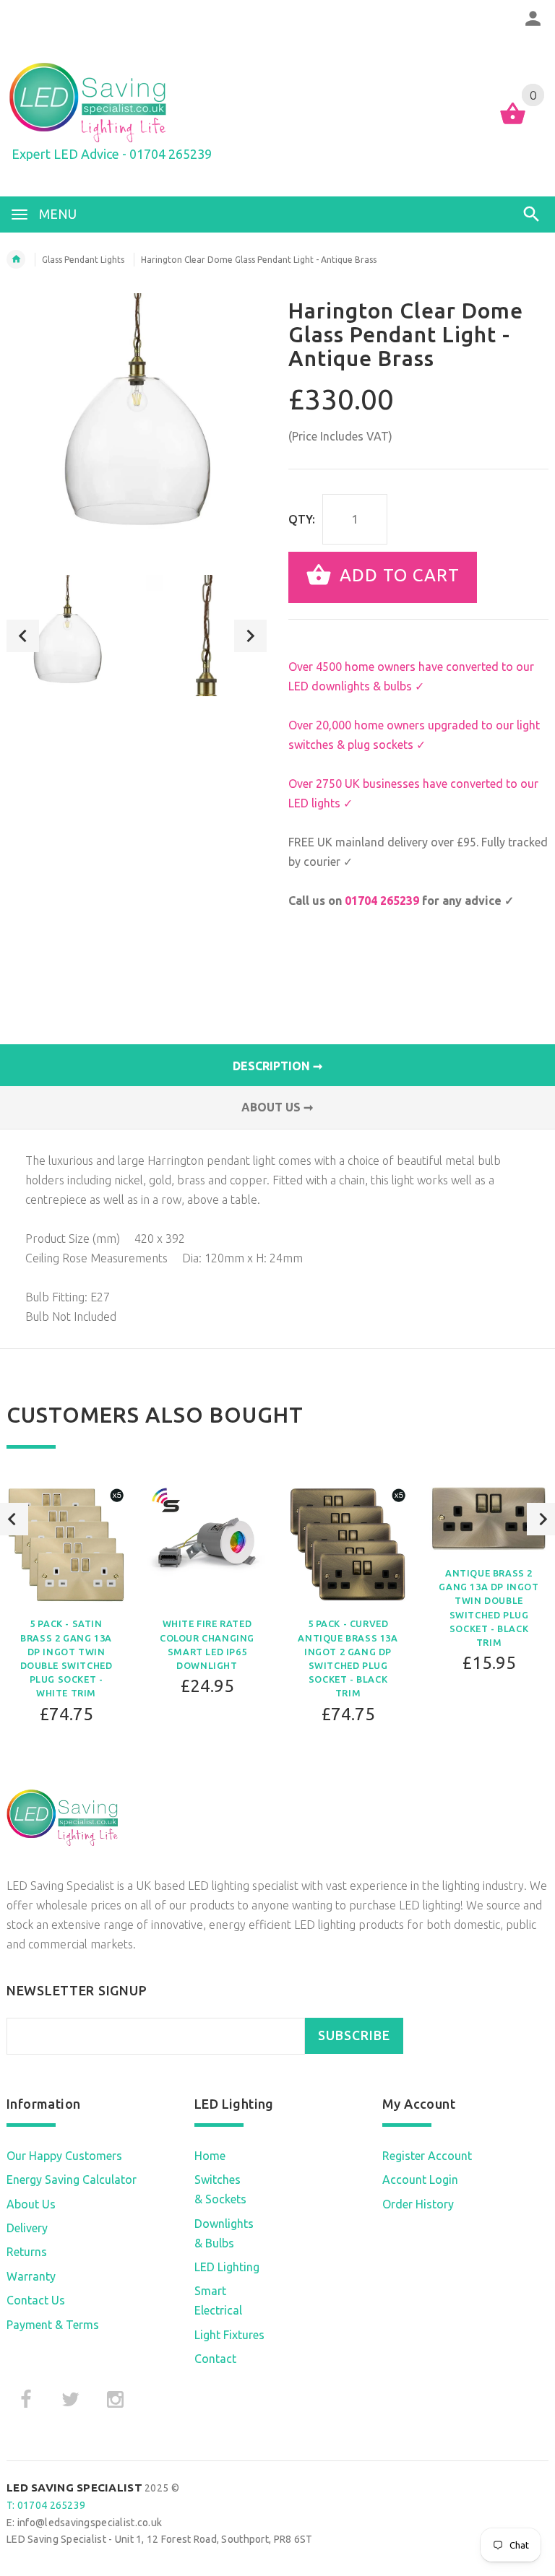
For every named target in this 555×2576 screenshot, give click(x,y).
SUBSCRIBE (354, 2035)
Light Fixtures (229, 2335)
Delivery (27, 2228)
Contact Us (36, 2300)
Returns (27, 2252)
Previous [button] (23, 636)
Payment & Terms (53, 2325)
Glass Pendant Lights (83, 260)
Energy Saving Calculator (72, 2180)
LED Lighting (227, 2267)
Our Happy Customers (64, 2156)
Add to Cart (397, 576)
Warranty (31, 2276)
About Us (31, 2204)
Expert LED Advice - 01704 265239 (112, 154)
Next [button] (250, 636)
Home (210, 2156)
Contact (215, 2359)
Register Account (427, 2156)
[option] (67, 636)
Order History (418, 2204)
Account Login (420, 2180)
